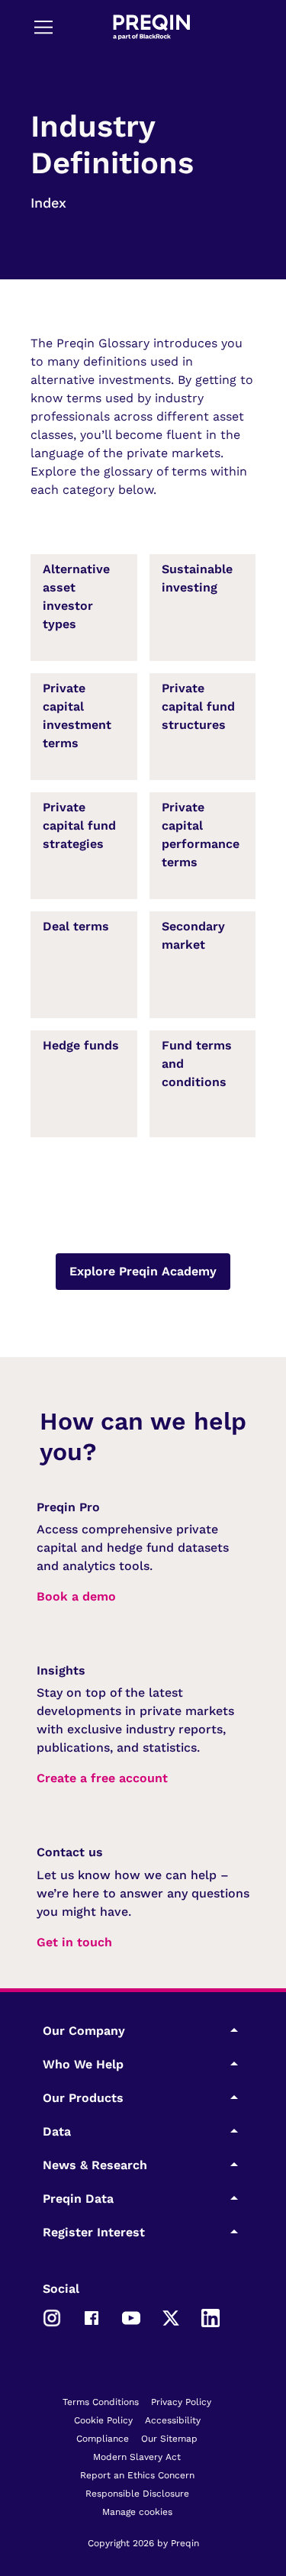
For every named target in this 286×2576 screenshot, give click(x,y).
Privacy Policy (181, 2402)
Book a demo (76, 1596)
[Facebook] (92, 2316)
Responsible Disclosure (137, 2494)
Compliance (103, 2439)
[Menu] (43, 27)
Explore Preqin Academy (143, 1271)
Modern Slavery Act (137, 2457)
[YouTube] (131, 2316)
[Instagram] (52, 2316)
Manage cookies (137, 2512)
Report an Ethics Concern (137, 2475)
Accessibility (173, 2420)
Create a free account (102, 1778)
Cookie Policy (103, 2420)
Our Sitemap (169, 2439)
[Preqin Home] (152, 27)
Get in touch (74, 1942)
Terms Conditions (101, 2402)
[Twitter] (171, 2316)
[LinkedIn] (210, 2316)
